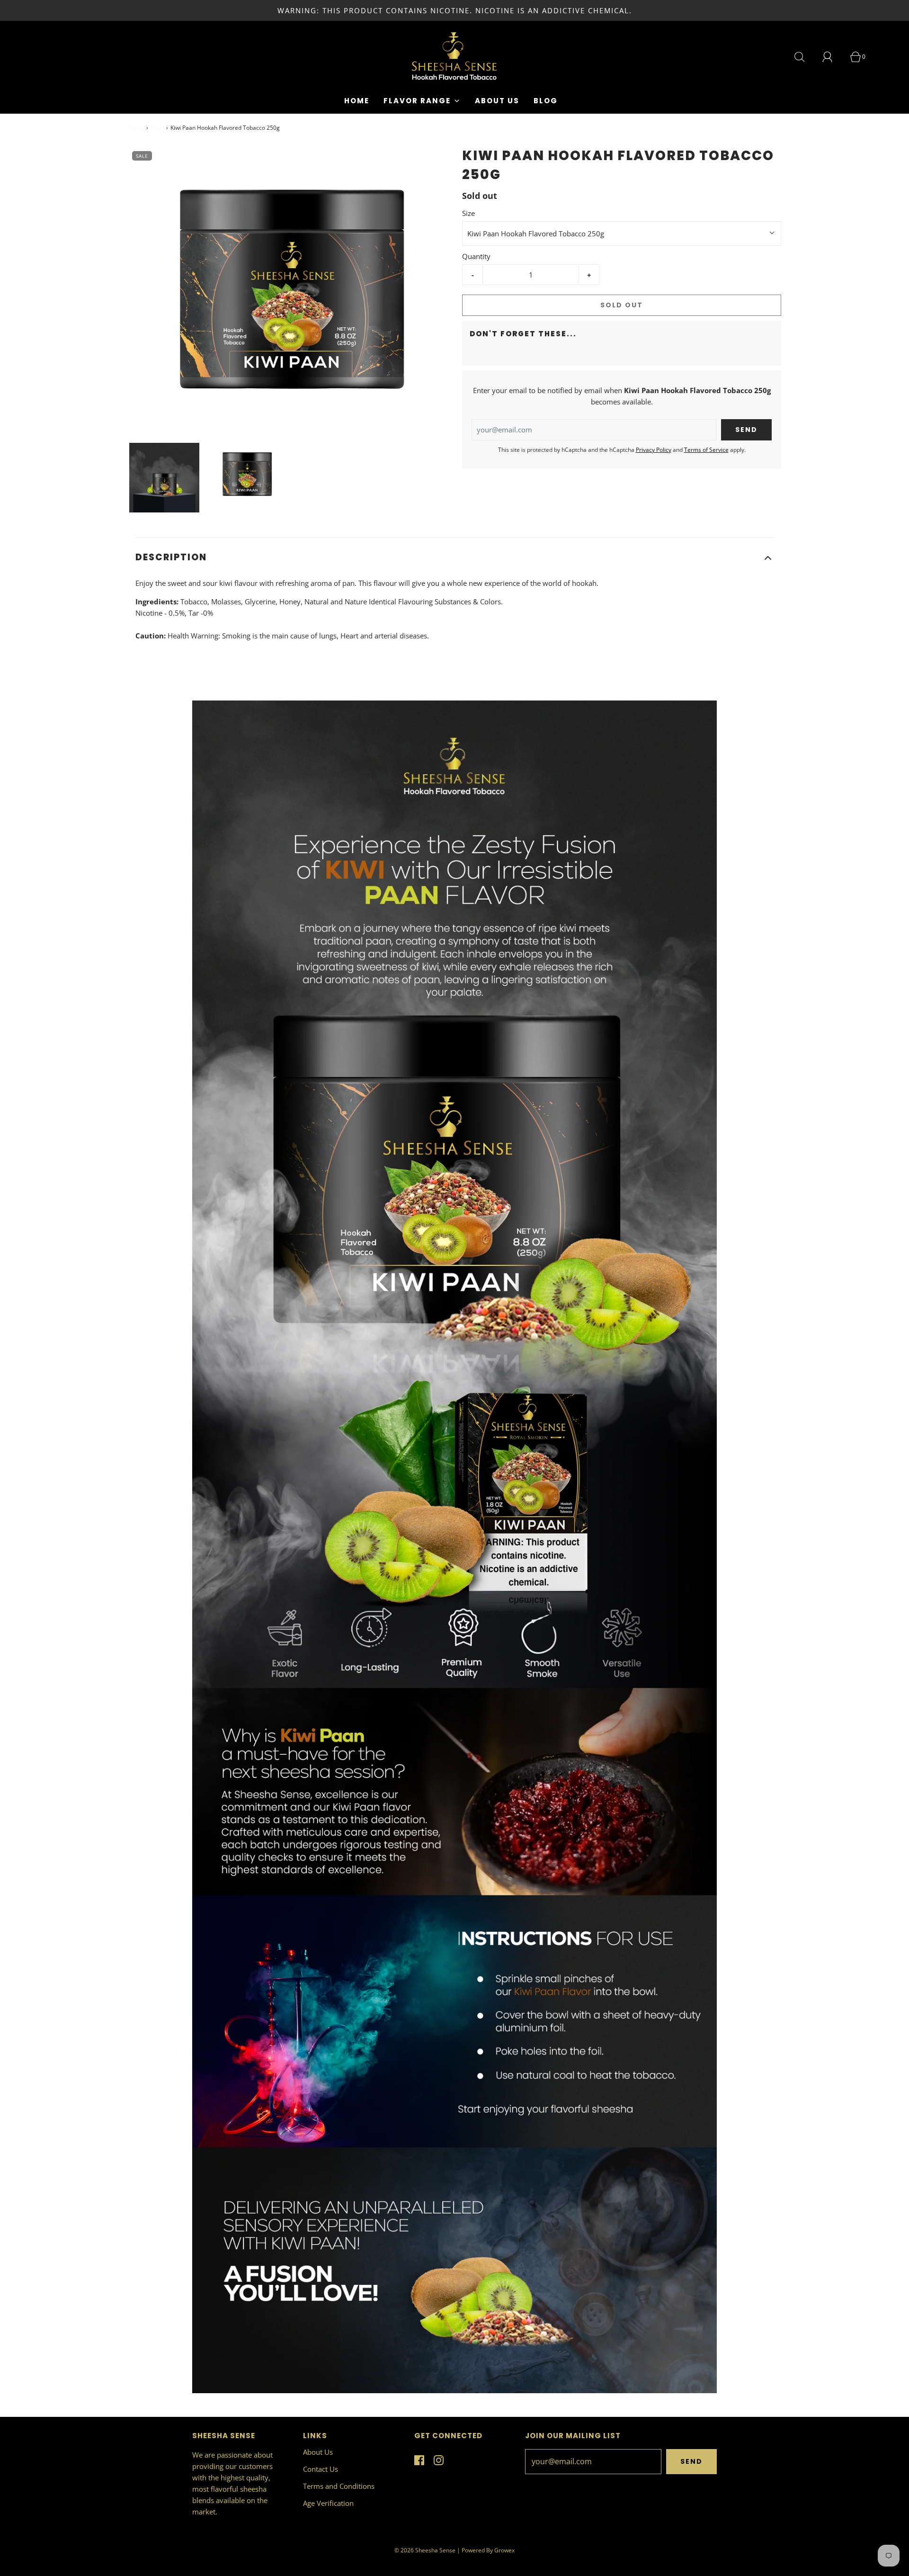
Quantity (476, 256)
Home (357, 101)
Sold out (622, 305)
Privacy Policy (654, 450)
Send (691, 2461)
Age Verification (328, 2503)
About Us (497, 101)
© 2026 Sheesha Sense (425, 2550)
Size (468, 213)
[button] (164, 478)
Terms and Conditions (339, 2486)
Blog (546, 101)
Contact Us (321, 2469)
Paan (157, 128)
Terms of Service (706, 450)
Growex (504, 2550)
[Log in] (833, 57)
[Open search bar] (805, 57)
